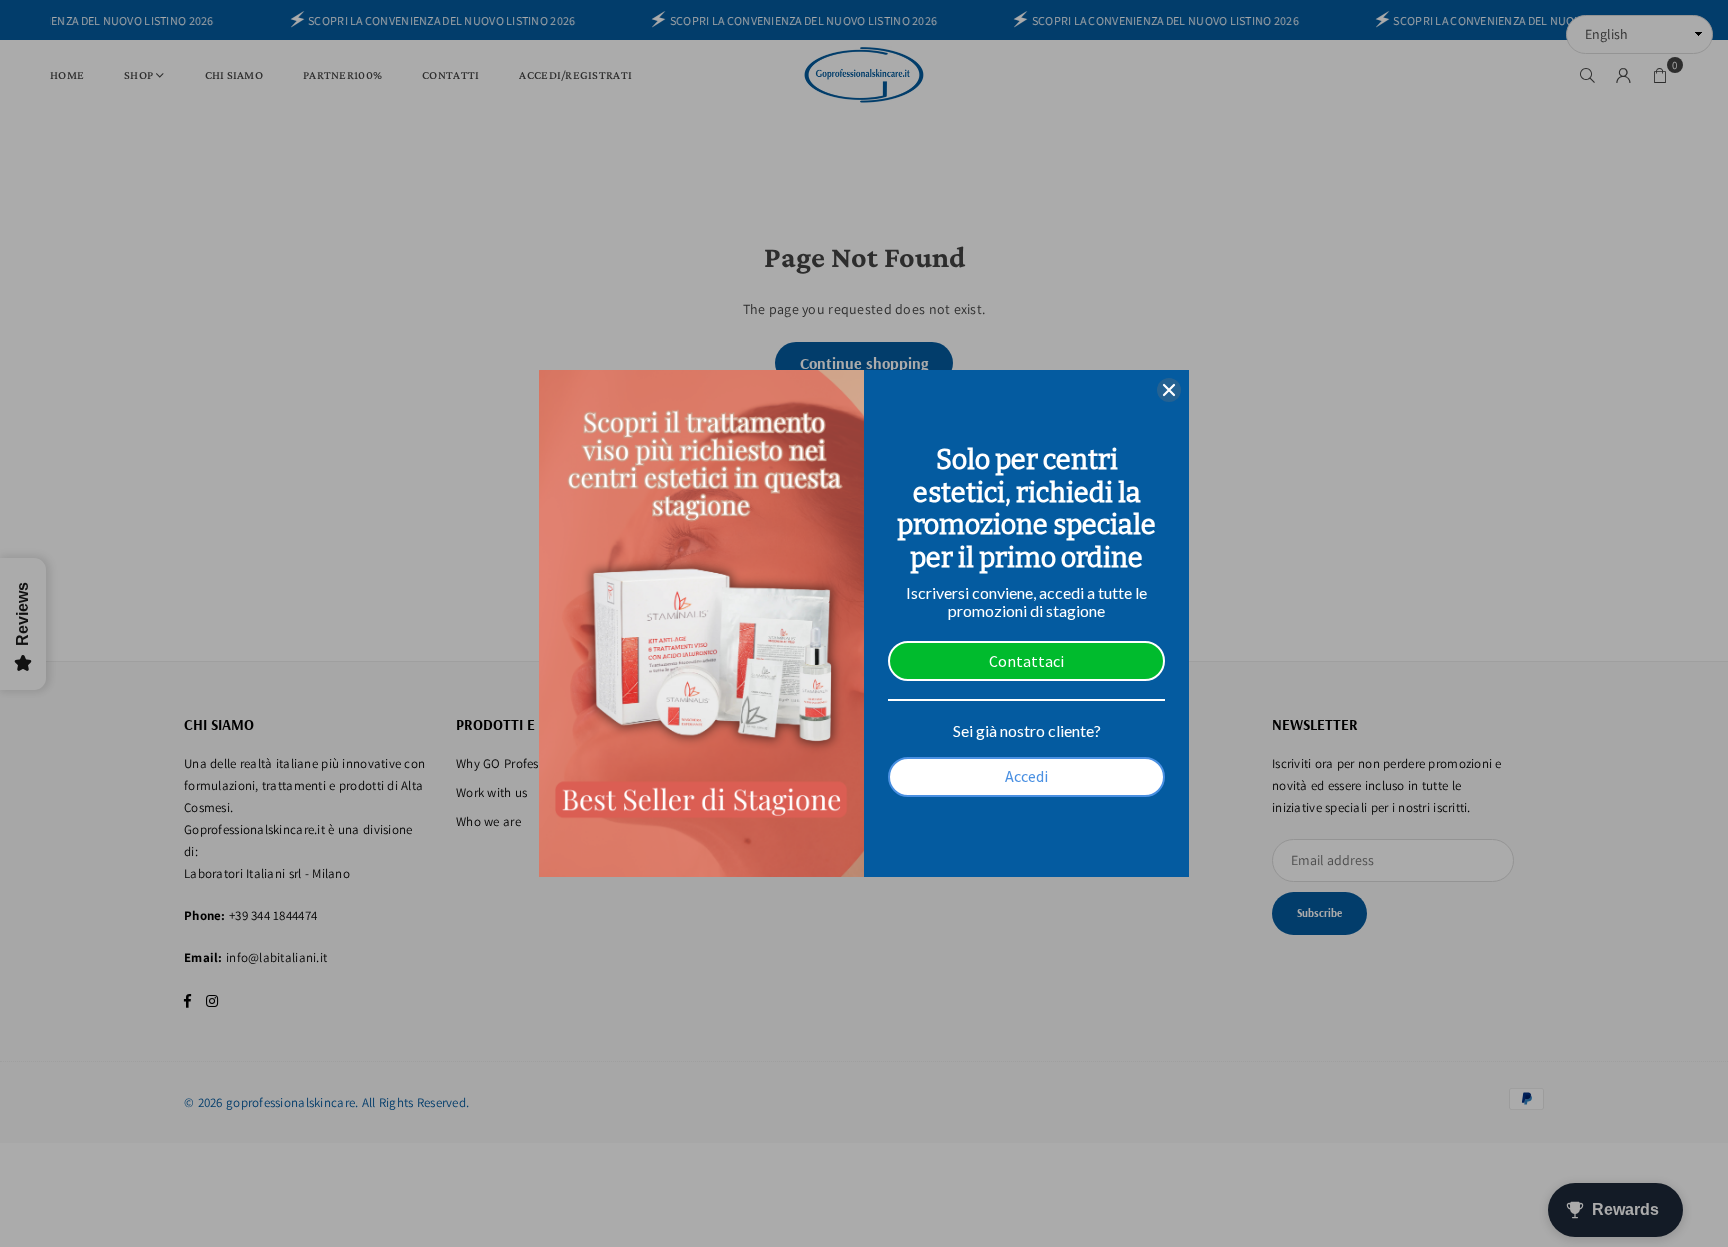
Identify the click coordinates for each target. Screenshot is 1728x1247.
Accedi (1026, 776)
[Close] (1169, 390)
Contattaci (1026, 661)
